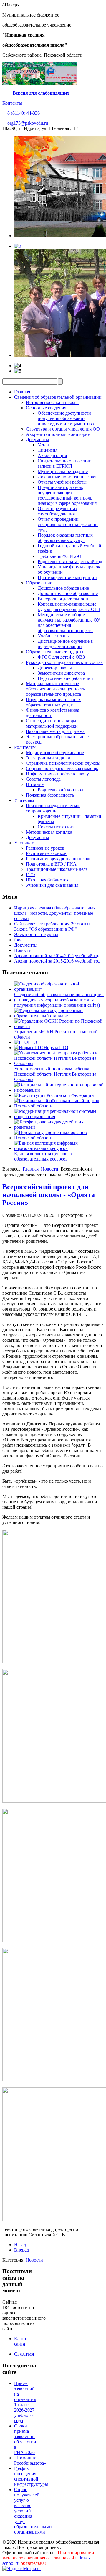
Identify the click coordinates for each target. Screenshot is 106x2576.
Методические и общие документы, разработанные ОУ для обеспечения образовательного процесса (69, 623)
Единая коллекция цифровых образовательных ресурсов (44, 1156)
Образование (39, 583)
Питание (35, 784)
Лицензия (48, 450)
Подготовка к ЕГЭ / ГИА (51, 864)
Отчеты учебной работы (62, 482)
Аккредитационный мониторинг (59, 434)
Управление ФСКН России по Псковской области (56, 1034)
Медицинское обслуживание (55, 753)
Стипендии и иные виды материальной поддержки (52, 723)
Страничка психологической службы (63, 763)
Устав (43, 445)
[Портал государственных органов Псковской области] (59, 1138)
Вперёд (21, 2250)
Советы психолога (56, 827)
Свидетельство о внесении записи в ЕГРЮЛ (65, 463)
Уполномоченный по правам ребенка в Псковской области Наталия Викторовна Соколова (55, 1074)
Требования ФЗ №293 (59, 556)
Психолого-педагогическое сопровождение (53, 808)
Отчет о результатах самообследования (58, 511)
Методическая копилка (49, 832)
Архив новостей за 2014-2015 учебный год (57, 956)
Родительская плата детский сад (70, 562)
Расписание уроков (45, 848)
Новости (23, 950)
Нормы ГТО (56, 1048)
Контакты (12, 103)
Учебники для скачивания (52, 885)
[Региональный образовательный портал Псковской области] (59, 1106)
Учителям (24, 800)
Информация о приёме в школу (57, 774)
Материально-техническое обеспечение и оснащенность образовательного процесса (55, 689)
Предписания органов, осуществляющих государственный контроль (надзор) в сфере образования (67, 495)
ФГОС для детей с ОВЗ (61, 657)
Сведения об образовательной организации (58, 397)
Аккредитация (52, 455)
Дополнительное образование (68, 593)
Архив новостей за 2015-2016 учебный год (57, 961)
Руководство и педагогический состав (64, 662)
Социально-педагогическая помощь (62, 768)
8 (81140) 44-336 (23, 113)
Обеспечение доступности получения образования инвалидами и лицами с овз (66, 418)
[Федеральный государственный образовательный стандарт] (59, 1016)
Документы (38, 440)
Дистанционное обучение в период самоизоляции (65, 644)
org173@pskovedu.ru (27, 123)
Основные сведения (46, 408)
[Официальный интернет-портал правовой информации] (59, 1090)
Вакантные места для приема (55, 731)
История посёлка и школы (52, 402)
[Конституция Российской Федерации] (54, 1095)
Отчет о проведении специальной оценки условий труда (68, 524)
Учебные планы (54, 636)
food (18, 940)
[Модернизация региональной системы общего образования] (59, 1116)
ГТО (30, 875)
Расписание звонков (46, 853)
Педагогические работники (65, 678)
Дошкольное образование (63, 588)
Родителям (25, 747)
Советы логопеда (43, 779)
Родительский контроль (62, 790)
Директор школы (55, 668)
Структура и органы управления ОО (63, 429)
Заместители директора (61, 673)
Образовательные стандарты (55, 652)
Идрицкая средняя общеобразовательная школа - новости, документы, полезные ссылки (55, 913)
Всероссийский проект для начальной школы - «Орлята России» (49, 1195)
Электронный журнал (48, 758)
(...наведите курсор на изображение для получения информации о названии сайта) (57, 1002)
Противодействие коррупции (67, 577)
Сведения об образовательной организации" (59, 994)
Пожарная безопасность (50, 795)
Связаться (24, 2354)
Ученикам (24, 843)
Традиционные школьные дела (57, 869)
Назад (20, 2245)
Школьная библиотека (48, 880)
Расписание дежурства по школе (59, 859)
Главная (22, 392)
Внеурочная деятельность (63, 599)
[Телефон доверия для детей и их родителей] (59, 1127)
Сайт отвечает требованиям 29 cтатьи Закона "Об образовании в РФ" (52, 926)
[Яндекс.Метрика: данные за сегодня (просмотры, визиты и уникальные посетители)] (21, 2569)
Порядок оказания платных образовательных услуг (65, 538)
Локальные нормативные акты (69, 477)
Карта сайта (20, 2341)
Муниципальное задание (63, 471)
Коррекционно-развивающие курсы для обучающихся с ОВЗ (69, 607)
